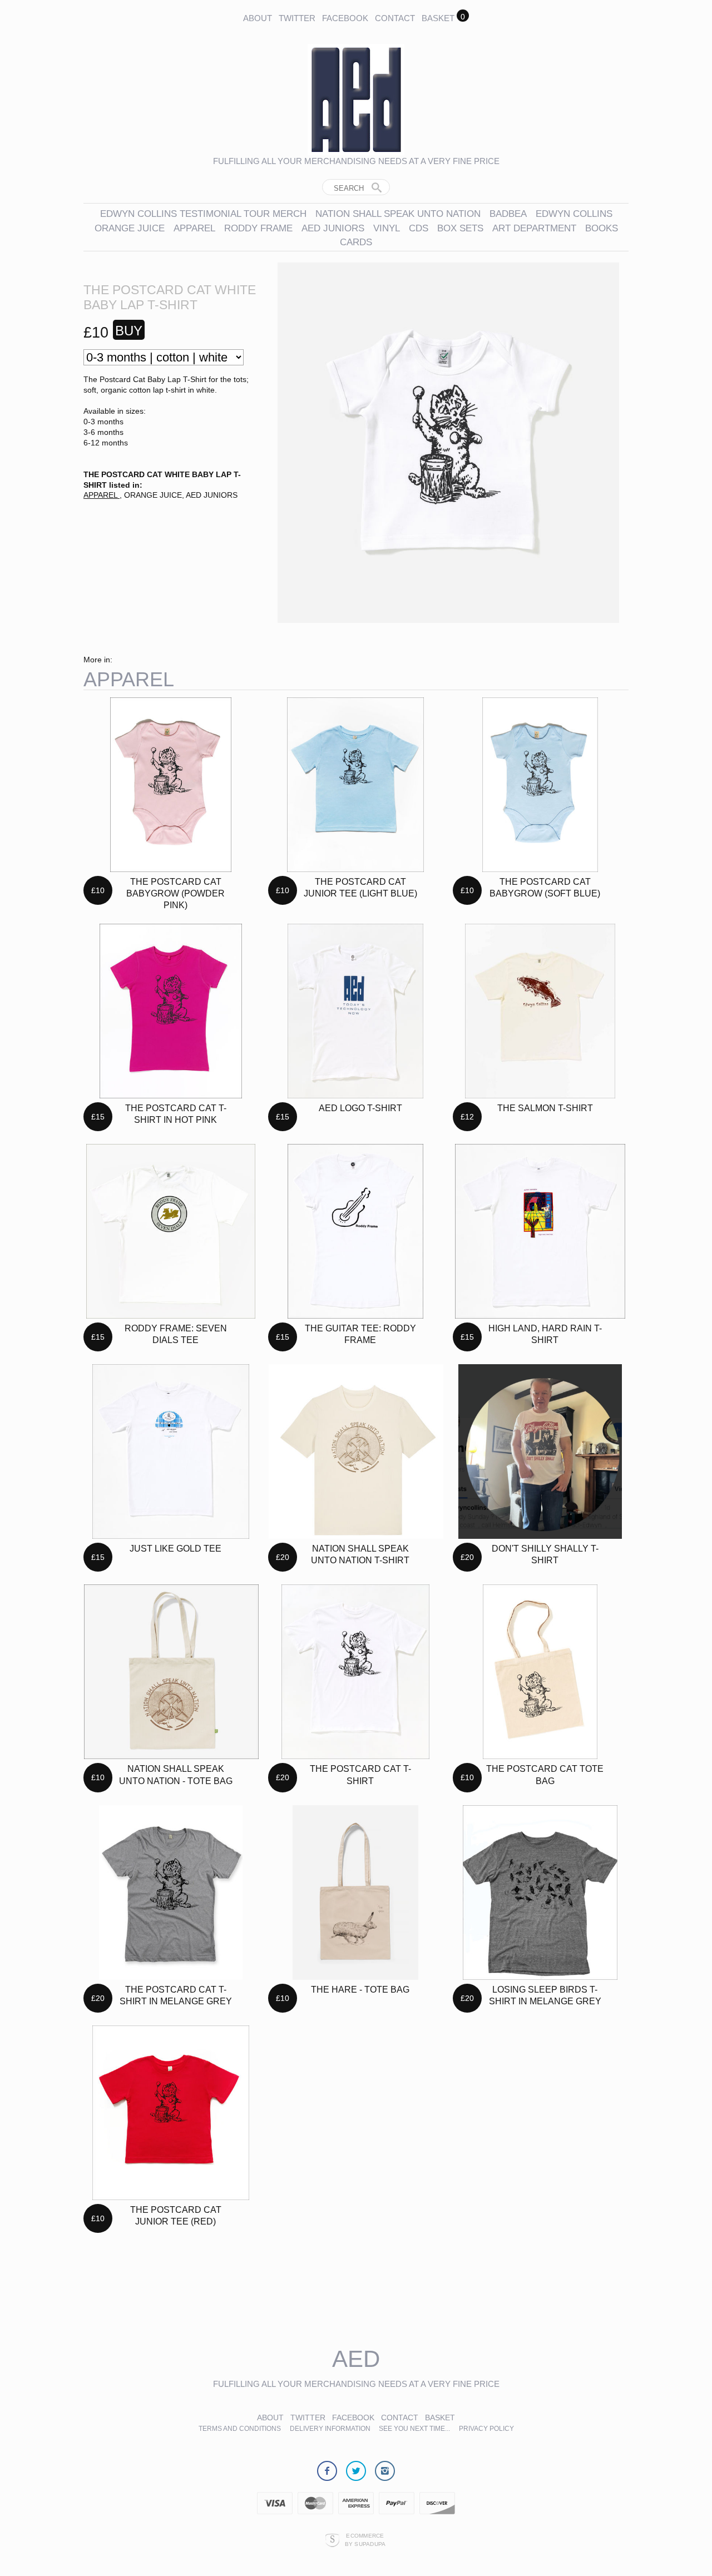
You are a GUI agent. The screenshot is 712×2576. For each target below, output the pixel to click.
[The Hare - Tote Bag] (355, 1893)
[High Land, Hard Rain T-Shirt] (540, 1231)
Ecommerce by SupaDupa (365, 2539)
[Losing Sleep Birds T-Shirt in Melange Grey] (540, 1893)
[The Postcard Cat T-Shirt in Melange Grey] (171, 1893)
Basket (438, 18)
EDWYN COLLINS (574, 214)
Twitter (297, 18)
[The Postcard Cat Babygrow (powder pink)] (171, 785)
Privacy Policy (486, 2429)
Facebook (345, 18)
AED (356, 2359)
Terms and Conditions (240, 2429)
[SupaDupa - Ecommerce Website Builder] (332, 2540)
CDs (419, 228)
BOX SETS (460, 228)
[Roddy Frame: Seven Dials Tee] (171, 1231)
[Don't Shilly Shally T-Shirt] (540, 1452)
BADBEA (508, 214)
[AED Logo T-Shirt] (355, 1011)
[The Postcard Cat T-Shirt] (355, 1672)
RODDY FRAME (258, 228)
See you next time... (414, 2429)
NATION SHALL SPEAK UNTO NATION (398, 214)
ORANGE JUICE (130, 228)
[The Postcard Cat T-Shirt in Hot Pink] (171, 1011)
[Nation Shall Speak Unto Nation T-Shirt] (356, 1452)
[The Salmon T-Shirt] (540, 1011)
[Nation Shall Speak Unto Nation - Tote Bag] (171, 1672)
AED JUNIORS (333, 228)
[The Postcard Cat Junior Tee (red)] (170, 2113)
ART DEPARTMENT (534, 228)
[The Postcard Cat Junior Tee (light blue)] (355, 785)
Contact (395, 18)
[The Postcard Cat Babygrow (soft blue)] (540, 785)
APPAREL (196, 228)
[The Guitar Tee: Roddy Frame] (356, 1231)
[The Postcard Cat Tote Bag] (540, 1672)
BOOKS (602, 228)
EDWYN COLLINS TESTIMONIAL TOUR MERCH (203, 214)
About (258, 18)
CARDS (356, 242)
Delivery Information (331, 2429)
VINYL (387, 228)
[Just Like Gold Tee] (171, 1452)
